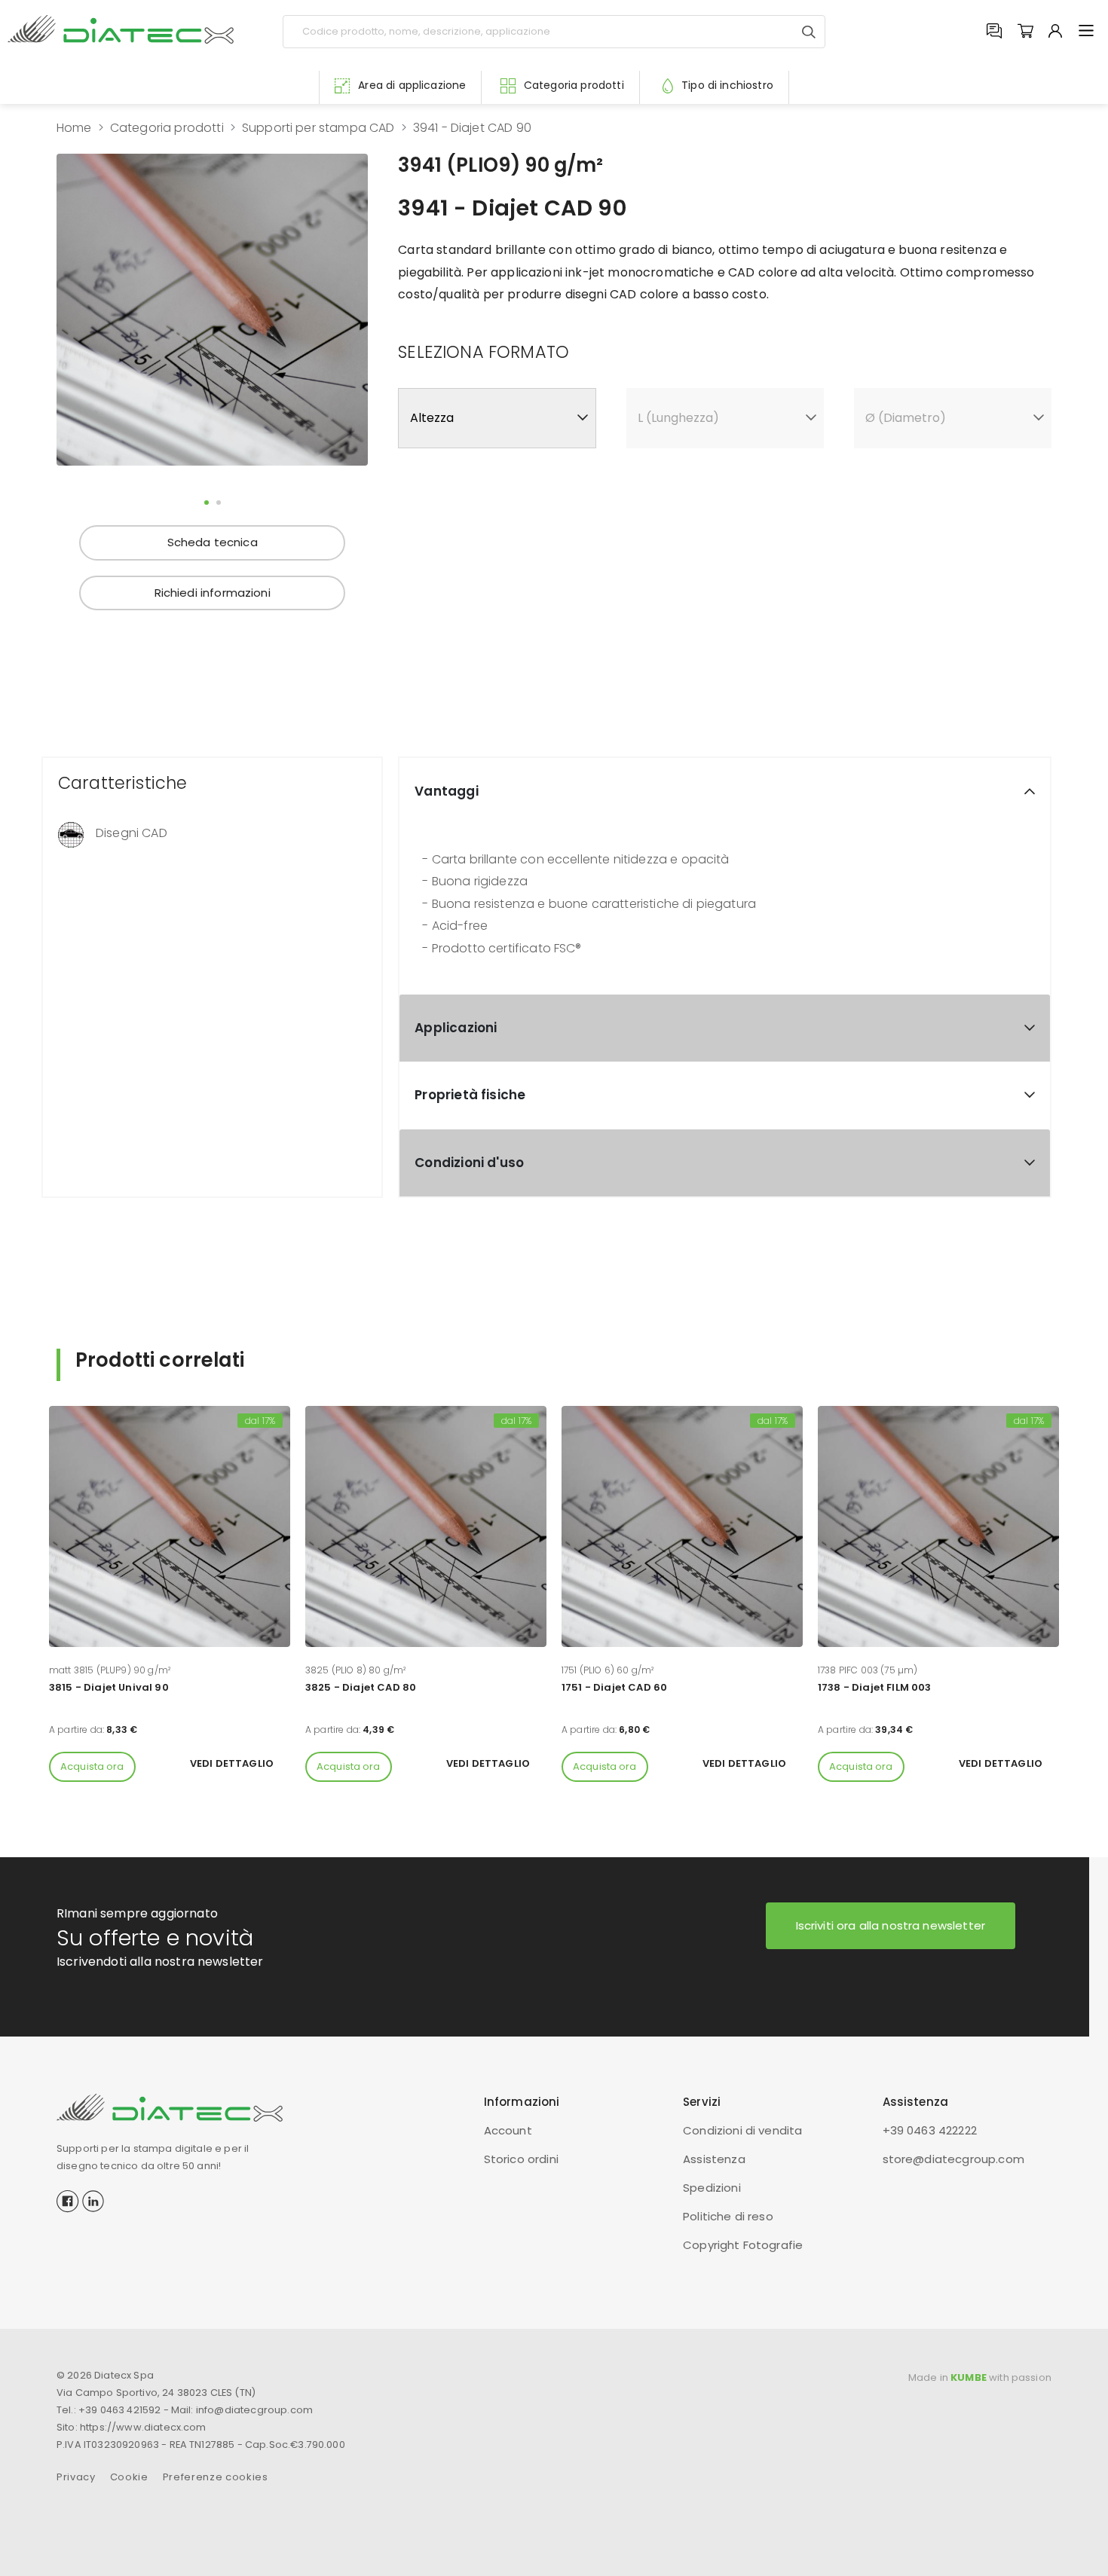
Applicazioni (456, 1028)
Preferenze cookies (216, 2477)
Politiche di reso (728, 2216)
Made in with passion (980, 2377)
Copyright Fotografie (743, 2245)
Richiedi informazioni (213, 593)
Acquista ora (92, 1766)
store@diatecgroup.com (953, 2159)
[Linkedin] (93, 2200)
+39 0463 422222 (930, 2130)
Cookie (129, 2477)
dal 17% (260, 1421)
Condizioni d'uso (469, 1163)
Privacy (76, 2477)
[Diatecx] (121, 29)
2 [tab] (219, 503)
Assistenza (714, 2159)
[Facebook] (68, 2200)
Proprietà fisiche (470, 1095)
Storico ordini (521, 2159)
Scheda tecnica (213, 542)
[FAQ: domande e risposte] (994, 32)
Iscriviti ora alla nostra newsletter (891, 1925)
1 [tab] (207, 503)
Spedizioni (712, 2188)
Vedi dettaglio (232, 1763)
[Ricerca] (809, 32)
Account (508, 2130)
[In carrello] (1025, 32)
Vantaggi (446, 791)
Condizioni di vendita (742, 2130)
